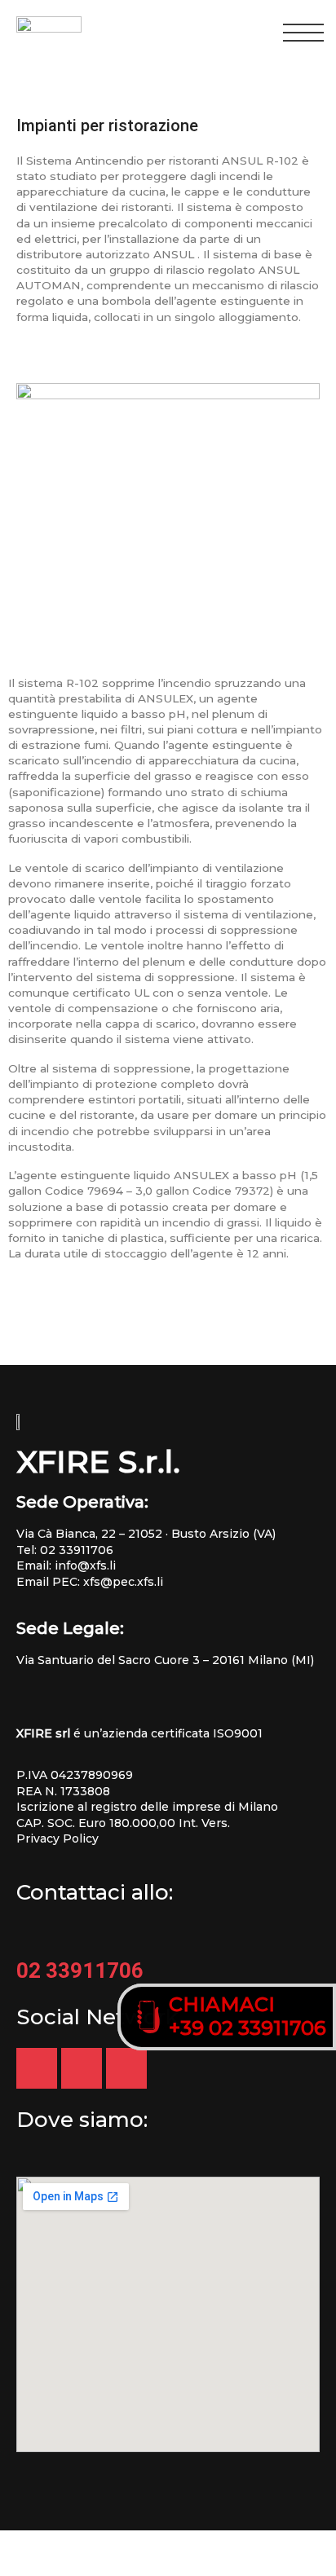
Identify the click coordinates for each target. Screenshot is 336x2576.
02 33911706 (77, 1550)
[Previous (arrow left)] (23, 2565)
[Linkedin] (82, 2068)
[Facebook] (126, 2068)
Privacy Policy (57, 1838)
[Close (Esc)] (23, 2542)
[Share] (72, 2542)
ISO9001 (238, 1733)
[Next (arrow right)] (72, 2565)
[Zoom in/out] (170, 2542)
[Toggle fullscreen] (121, 2542)
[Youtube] (37, 2068)
